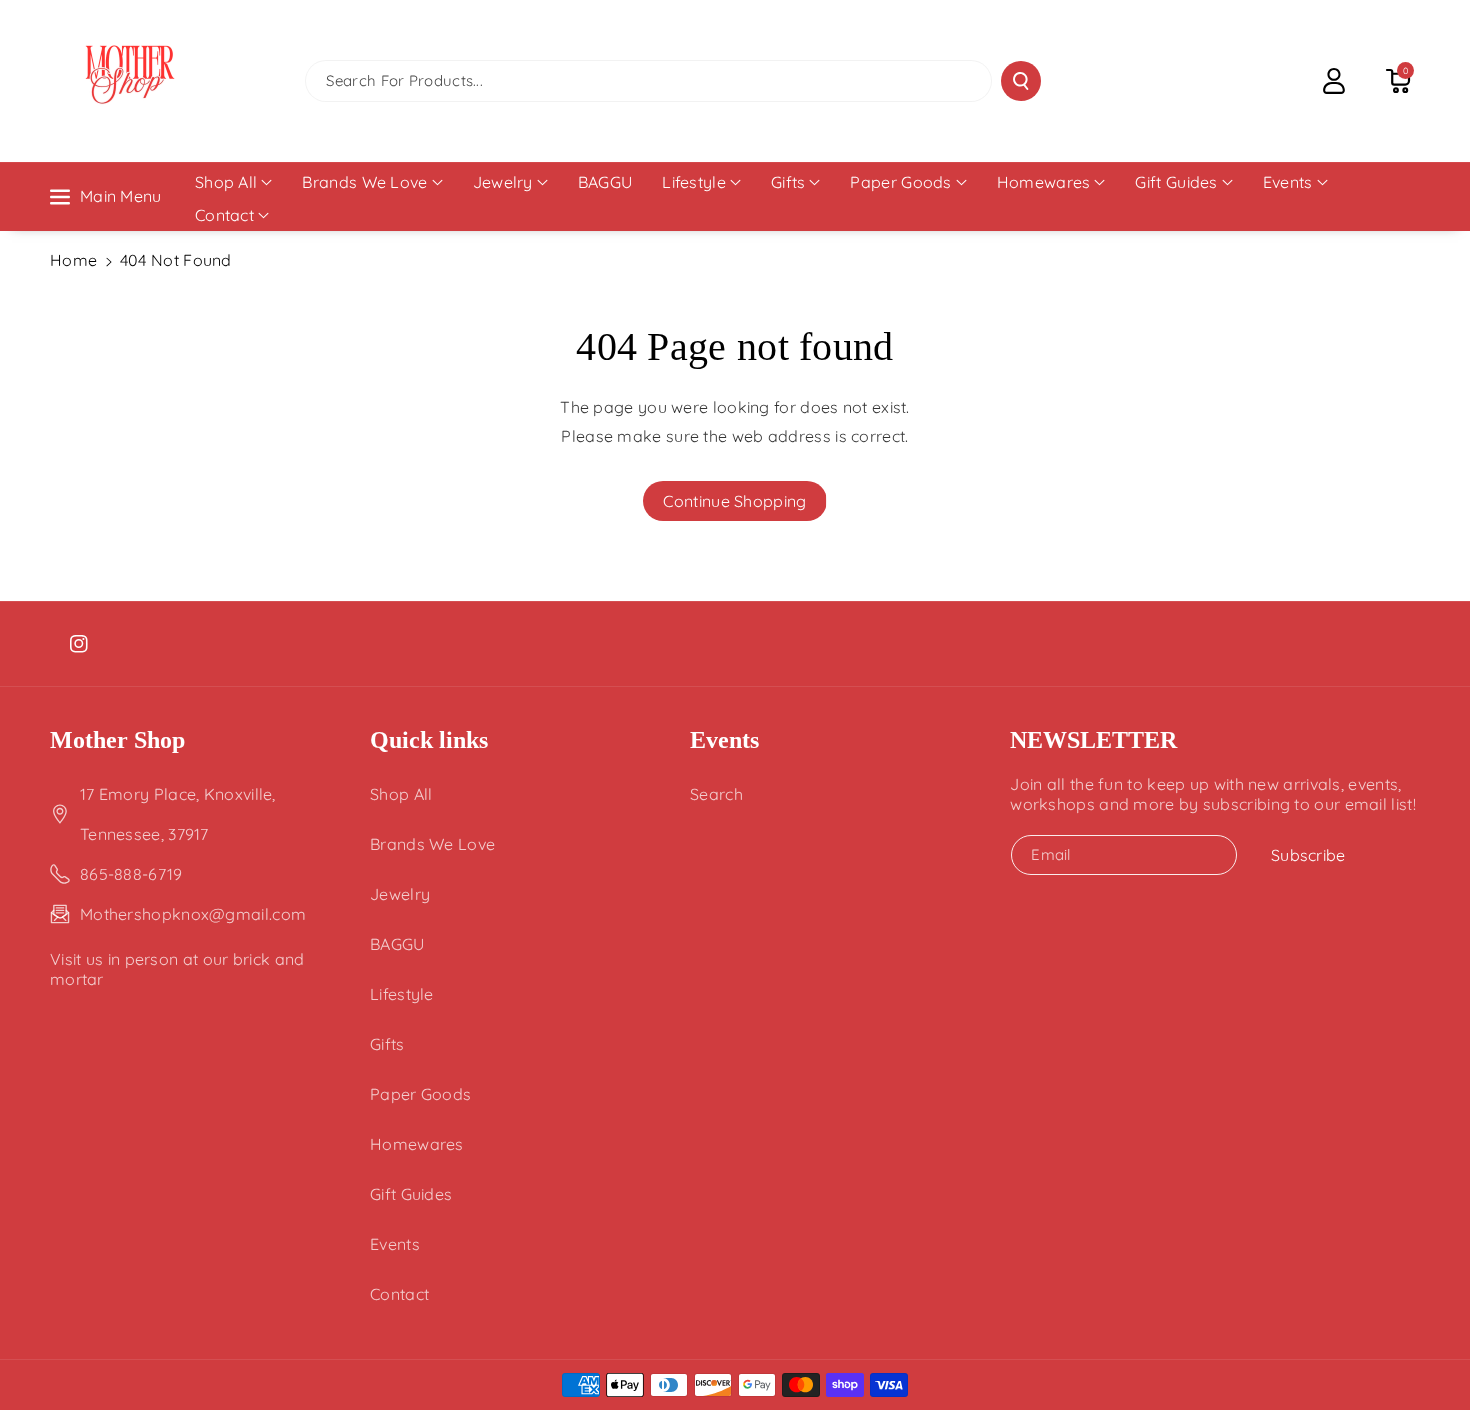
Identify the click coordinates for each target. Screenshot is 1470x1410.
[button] (1398, 81)
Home (73, 260)
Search (716, 794)
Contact (224, 215)
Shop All (226, 182)
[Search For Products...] (1021, 81)
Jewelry (503, 182)
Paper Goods (900, 182)
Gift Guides (1176, 182)
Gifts (788, 182)
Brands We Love (364, 182)
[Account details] (1334, 81)
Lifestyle (694, 182)
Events (1288, 182)
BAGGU (397, 944)
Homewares (1044, 182)
